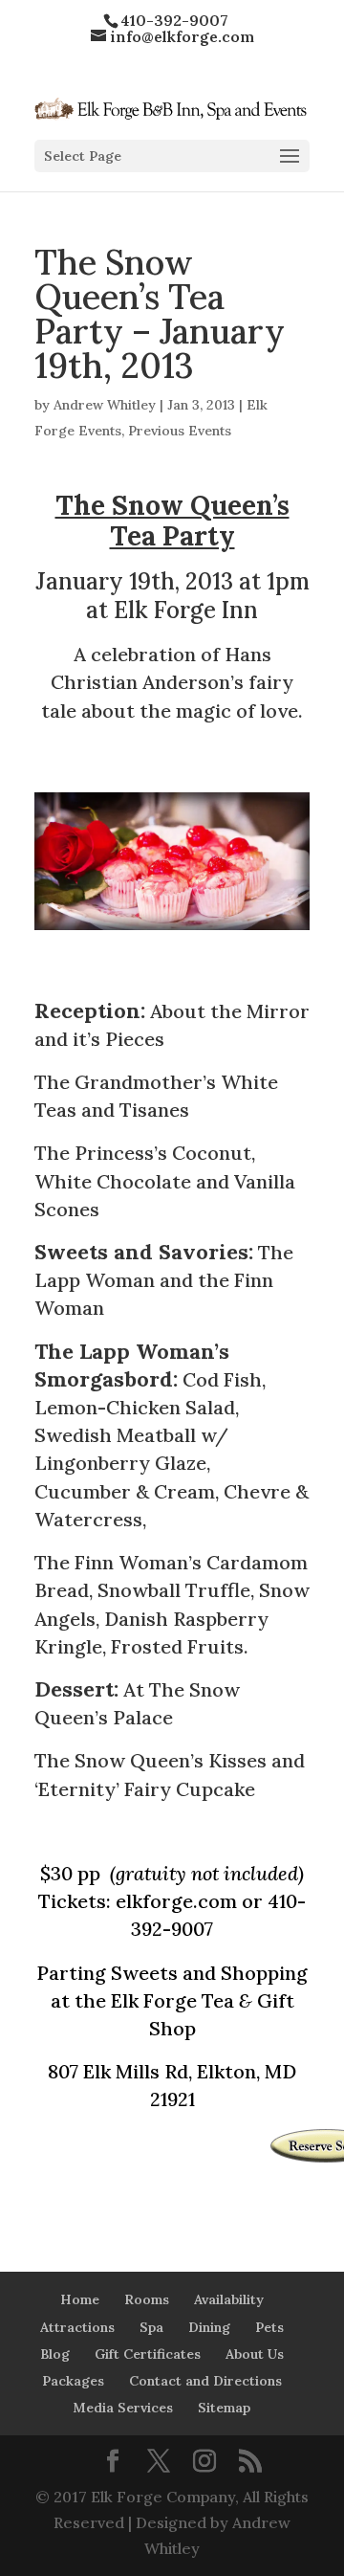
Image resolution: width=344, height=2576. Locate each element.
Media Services (123, 2408)
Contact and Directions (205, 2381)
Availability (229, 2299)
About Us (255, 2354)
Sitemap (224, 2408)
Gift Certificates (148, 2354)
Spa (151, 2327)
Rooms (147, 2299)
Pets (269, 2327)
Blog (55, 2354)
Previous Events (180, 431)
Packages (73, 2381)
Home (80, 2299)
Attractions (77, 2327)
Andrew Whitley (105, 405)
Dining (209, 2327)
